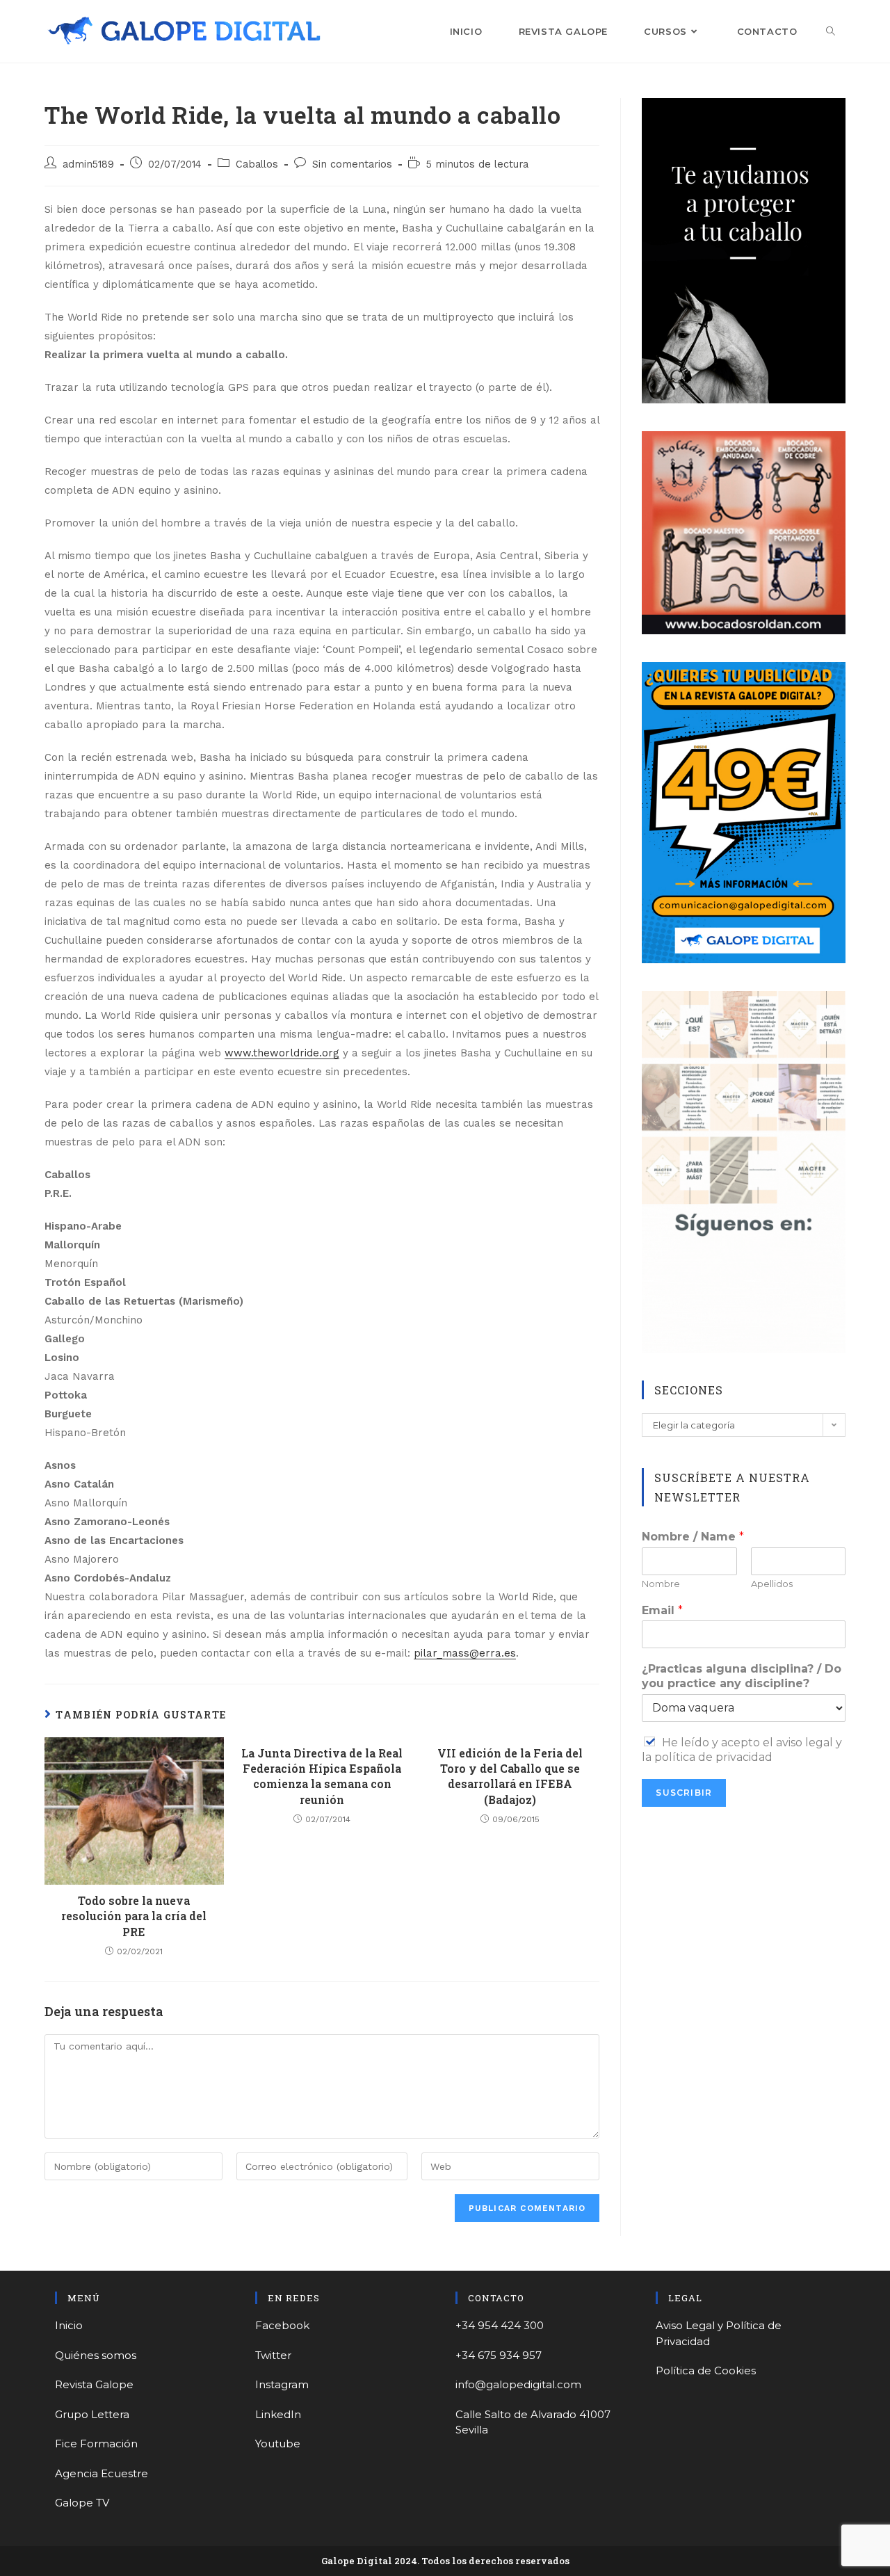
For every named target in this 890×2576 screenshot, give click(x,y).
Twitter (273, 2355)
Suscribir (684, 1793)
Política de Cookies (706, 2370)
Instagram (282, 2384)
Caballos (257, 164)
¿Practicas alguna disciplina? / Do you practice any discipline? (742, 1676)
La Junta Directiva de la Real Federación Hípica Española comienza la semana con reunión (322, 1776)
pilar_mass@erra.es (465, 1653)
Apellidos (772, 1584)
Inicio (69, 2325)
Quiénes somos (96, 2355)
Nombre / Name (693, 1537)
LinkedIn (278, 2414)
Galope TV (82, 2503)
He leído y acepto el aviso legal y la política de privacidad (742, 1750)
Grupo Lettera (92, 2414)
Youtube (278, 2444)
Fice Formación (96, 2444)
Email (662, 1610)
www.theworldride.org (282, 1053)
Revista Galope (94, 2384)
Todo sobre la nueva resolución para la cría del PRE (134, 1916)
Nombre (661, 1584)
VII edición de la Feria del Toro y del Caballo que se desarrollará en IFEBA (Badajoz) (510, 1776)
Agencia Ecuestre (102, 2473)
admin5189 (88, 164)
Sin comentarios (352, 164)
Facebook (282, 2325)
